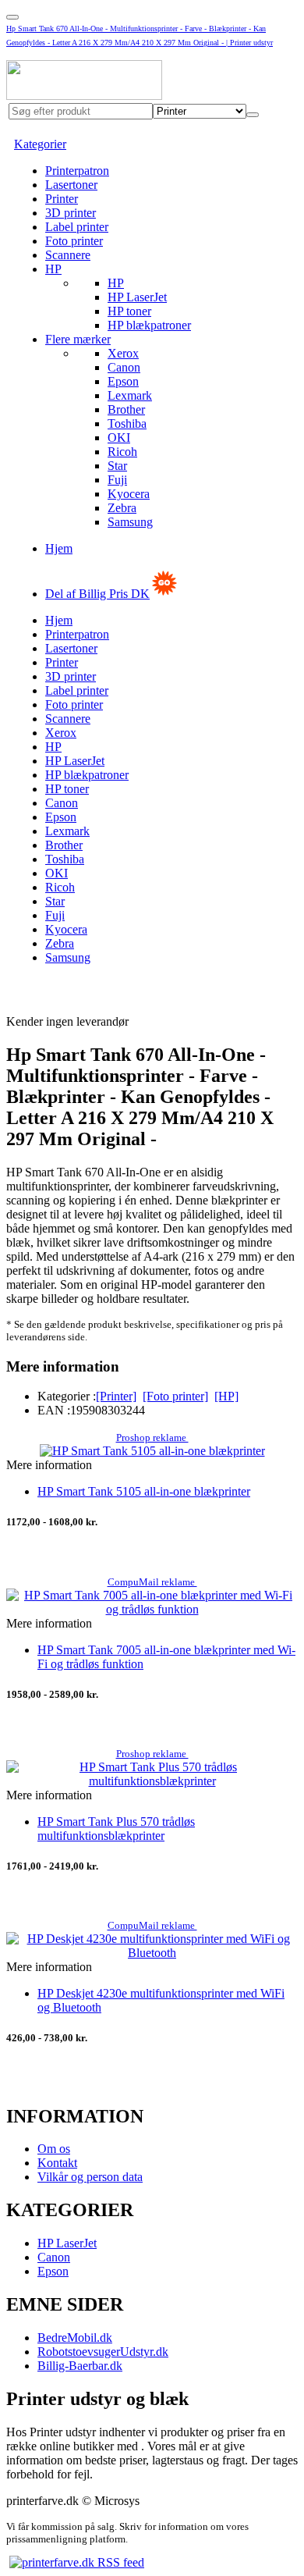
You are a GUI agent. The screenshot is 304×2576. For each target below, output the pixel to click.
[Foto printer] (175, 1396)
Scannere (68, 255)
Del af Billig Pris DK (97, 594)
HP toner (129, 311)
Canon (124, 367)
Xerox (123, 353)
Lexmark (130, 395)
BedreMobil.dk (75, 2338)
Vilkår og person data (90, 2177)
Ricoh (122, 452)
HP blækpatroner (149, 325)
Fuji (117, 480)
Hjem (59, 548)
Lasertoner (71, 185)
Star (117, 466)
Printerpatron (77, 171)
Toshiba (127, 423)
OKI (119, 438)
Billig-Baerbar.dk (80, 2366)
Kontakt (57, 2163)
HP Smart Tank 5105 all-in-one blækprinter (144, 1491)
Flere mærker (78, 339)
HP (53, 269)
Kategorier (40, 144)
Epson (123, 381)
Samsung (130, 522)
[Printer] (116, 1396)
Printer (62, 199)
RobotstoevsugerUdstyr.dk (103, 2352)
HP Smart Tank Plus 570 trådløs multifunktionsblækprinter (116, 1829)
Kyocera (129, 494)
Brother (126, 409)
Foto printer (74, 241)
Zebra (122, 508)
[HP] (226, 1396)
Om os (54, 2149)
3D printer (71, 213)
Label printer (77, 227)
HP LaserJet (137, 297)
